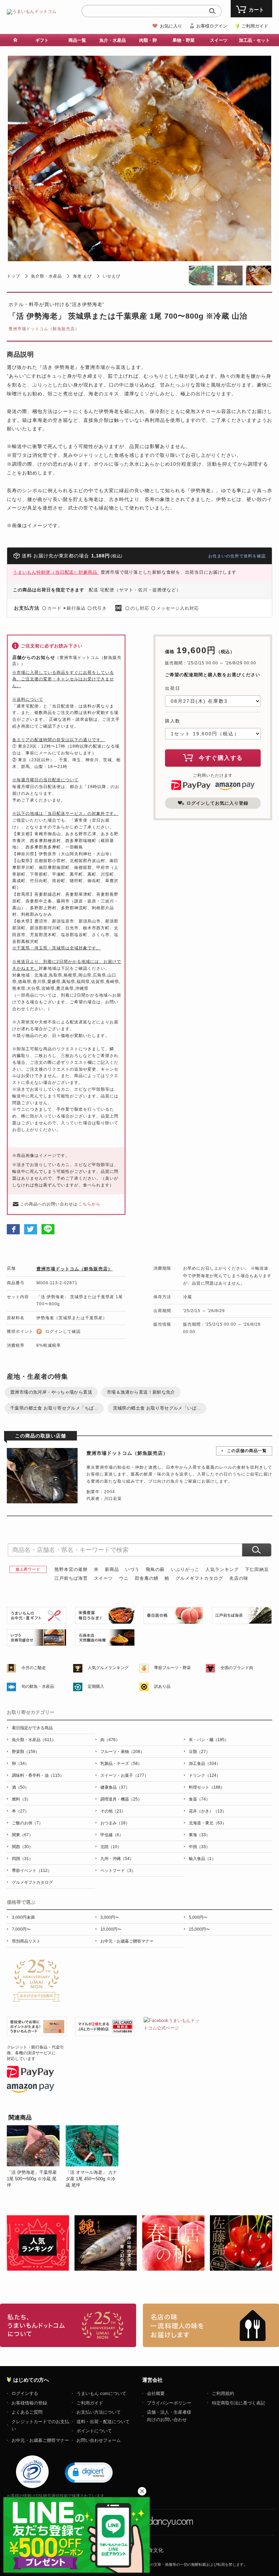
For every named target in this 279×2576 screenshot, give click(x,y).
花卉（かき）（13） (208, 1811)
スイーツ (103, 1578)
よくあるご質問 (27, 2412)
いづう (132, 1569)
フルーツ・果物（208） (122, 1752)
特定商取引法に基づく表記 (239, 2403)
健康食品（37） (115, 1787)
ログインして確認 (63, 1331)
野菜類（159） (26, 1752)
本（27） (20, 1811)
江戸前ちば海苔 (71, 1578)
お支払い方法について (99, 2412)
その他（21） (113, 1811)
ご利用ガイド (255, 26)
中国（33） (199, 1847)
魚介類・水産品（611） (34, 1740)
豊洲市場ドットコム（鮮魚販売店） (44, 329)
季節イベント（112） (32, 1871)
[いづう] (37, 1642)
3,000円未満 (23, 1917)
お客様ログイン (212, 26)
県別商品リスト (26, 1941)
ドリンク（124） (205, 1775)
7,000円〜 (21, 1929)
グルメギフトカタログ (199, 1578)
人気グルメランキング (108, 1668)
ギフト (42, 40)
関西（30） (22, 1847)
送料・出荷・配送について (103, 2422)
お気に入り (171, 26)
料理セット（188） (207, 1787)
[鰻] (105, 1620)
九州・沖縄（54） (117, 1859)
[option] (36, 2157)
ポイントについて (94, 2431)
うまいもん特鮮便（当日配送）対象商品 (56, 572)
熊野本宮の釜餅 (71, 1569)
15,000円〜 (199, 1929)
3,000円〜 (110, 1917)
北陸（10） (111, 1847)
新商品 (112, 1569)
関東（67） (22, 1835)
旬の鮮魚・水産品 (38, 1686)
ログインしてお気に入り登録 (217, 803)
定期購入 (96, 1686)
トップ (13, 276)
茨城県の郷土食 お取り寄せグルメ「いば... (157, 1408)
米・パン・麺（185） (209, 1740)
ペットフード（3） (118, 1871)
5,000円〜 (198, 1917)
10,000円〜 (111, 1929)
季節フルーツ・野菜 (173, 1668)
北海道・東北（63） (208, 1823)
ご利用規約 (223, 2393)
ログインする (25, 2393)
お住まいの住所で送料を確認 (237, 556)
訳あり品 (162, 1686)
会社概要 (156, 2393)
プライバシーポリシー (169, 2403)
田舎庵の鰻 (147, 1578)
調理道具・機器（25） (121, 1799)
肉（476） (110, 1740)
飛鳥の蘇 (155, 1569)
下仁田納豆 (257, 1569)
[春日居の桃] (173, 1620)
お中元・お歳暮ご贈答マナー (127, 1941)
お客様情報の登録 (29, 2403)
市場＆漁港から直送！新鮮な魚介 (141, 1392)
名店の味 (239, 1578)
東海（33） (199, 1835)
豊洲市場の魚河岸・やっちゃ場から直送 (51, 1392)
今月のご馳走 (34, 1668)
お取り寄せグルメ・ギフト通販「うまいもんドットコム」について (68, 2325)
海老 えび (82, 276)
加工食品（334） (205, 1764)
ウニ (124, 1578)
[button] (89, 2472)
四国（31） (22, 1859)
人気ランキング (222, 1569)
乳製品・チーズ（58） (121, 1764)
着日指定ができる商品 (32, 1728)
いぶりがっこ (185, 1569)
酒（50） (20, 1787)
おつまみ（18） (115, 1823)
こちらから (89, 1204)
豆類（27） (199, 1752)
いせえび (112, 276)
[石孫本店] (105, 1642)
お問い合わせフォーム (99, 2440)
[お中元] (37, 1620)
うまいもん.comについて (101, 2393)
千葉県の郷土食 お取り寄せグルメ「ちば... (54, 1408)
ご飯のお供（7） (27, 1823)
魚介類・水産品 (46, 276)
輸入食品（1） (202, 1859)
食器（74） (199, 1799)
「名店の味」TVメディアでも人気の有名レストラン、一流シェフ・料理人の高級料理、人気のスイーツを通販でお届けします (211, 2325)
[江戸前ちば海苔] (242, 1620)
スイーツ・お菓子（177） (124, 1775)
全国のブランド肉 (237, 1668)
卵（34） (20, 1764)
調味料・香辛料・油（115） (38, 1775)
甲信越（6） (112, 1835)
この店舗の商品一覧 (247, 1451)
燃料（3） (21, 1799)
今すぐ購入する (221, 758)
